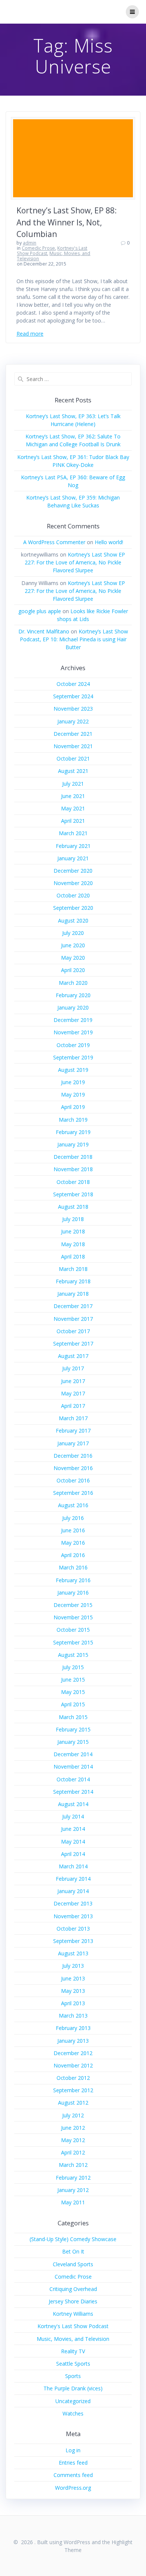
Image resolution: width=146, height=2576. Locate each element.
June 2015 (73, 1680)
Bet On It (73, 2251)
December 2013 (73, 1903)
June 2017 (73, 1381)
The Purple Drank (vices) (73, 2388)
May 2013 (73, 1991)
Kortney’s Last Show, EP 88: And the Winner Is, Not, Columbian (67, 222)
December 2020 (73, 871)
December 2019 (73, 1020)
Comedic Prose (38, 248)
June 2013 (73, 1978)
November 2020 (73, 883)
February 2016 (73, 1580)
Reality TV (73, 2351)
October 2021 (73, 758)
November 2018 (73, 1169)
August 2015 (73, 1655)
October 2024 (73, 684)
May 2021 (73, 808)
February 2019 (73, 1132)
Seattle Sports (73, 2364)
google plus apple (40, 611)
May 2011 (73, 2202)
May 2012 (73, 2140)
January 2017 (73, 1443)
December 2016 (73, 1456)
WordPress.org (73, 2488)
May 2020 (73, 958)
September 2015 (73, 1642)
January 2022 (73, 721)
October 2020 (73, 895)
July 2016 (73, 1518)
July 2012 (73, 2115)
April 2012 (73, 2152)
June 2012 (73, 2128)
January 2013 (73, 2041)
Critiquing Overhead (73, 2289)
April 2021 (73, 821)
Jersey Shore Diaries (73, 2301)
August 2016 (73, 1505)
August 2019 (73, 1070)
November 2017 (73, 1319)
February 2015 (73, 1729)
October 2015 (73, 1630)
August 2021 (73, 771)
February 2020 (73, 995)
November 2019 (73, 1032)
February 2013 (73, 2028)
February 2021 (73, 846)
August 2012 (73, 2103)
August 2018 (73, 1207)
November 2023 (73, 709)
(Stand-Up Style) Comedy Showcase (73, 2239)
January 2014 (73, 1891)
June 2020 (73, 945)
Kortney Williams (73, 2314)
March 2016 (73, 1567)
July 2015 (73, 1667)
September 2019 (73, 1057)
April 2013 (73, 2003)
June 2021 (73, 796)
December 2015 (73, 1605)
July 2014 (73, 1816)
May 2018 (73, 1244)
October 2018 (73, 1182)
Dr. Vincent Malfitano (44, 631)
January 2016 (73, 1593)
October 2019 (73, 1045)
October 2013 (73, 1929)
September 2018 (73, 1194)
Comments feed (73, 2475)
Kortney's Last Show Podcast (73, 2326)
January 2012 (73, 2190)
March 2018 (73, 1269)
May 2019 (73, 1094)
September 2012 (73, 2090)
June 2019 (73, 1082)
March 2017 (73, 1418)
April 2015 (73, 1704)
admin (30, 243)
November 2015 (73, 1617)
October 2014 (73, 1779)
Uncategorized (73, 2401)
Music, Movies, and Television (54, 256)
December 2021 (73, 734)
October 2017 (73, 1331)
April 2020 (73, 970)
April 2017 (73, 1406)
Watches (73, 2413)
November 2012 (73, 2065)
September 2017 (73, 1344)
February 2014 (73, 1879)
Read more (30, 334)
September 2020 (73, 908)
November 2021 (73, 746)
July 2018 (73, 1219)
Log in (73, 2450)
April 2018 (73, 1256)
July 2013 (73, 1966)
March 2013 (73, 2016)
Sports (73, 2376)
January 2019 (73, 1144)
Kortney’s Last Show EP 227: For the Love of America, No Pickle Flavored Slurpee (75, 562)
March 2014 (73, 1866)
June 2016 (73, 1530)
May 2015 (73, 1692)
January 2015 (73, 1742)
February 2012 (73, 2178)
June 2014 (73, 1829)
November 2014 (73, 1767)
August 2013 (73, 1953)
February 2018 (73, 1281)
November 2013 (73, 1916)
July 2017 (73, 1368)
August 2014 (73, 1804)
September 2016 (73, 1493)
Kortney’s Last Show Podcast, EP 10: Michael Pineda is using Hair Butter (74, 639)
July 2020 (73, 933)
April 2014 (73, 1854)
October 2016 (73, 1480)
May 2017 (73, 1393)
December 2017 (73, 1306)
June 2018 (73, 1231)
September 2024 (73, 696)
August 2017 (73, 1356)
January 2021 (73, 858)
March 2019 (73, 1120)
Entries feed (73, 2463)
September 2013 (73, 1941)
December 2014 (73, 1754)
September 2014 (73, 1792)
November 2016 (73, 1468)
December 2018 (73, 1157)
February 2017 (73, 1431)
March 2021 (73, 833)
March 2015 (73, 1717)
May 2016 (73, 1543)
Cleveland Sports (73, 2264)
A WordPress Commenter (54, 542)
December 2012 (73, 2053)
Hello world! (109, 542)
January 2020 (73, 1007)
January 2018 (73, 1294)
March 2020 (73, 983)
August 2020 (73, 920)
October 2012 (73, 2078)
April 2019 (73, 1107)
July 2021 (73, 784)
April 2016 (73, 1555)
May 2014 (73, 1842)
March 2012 (73, 2165)
